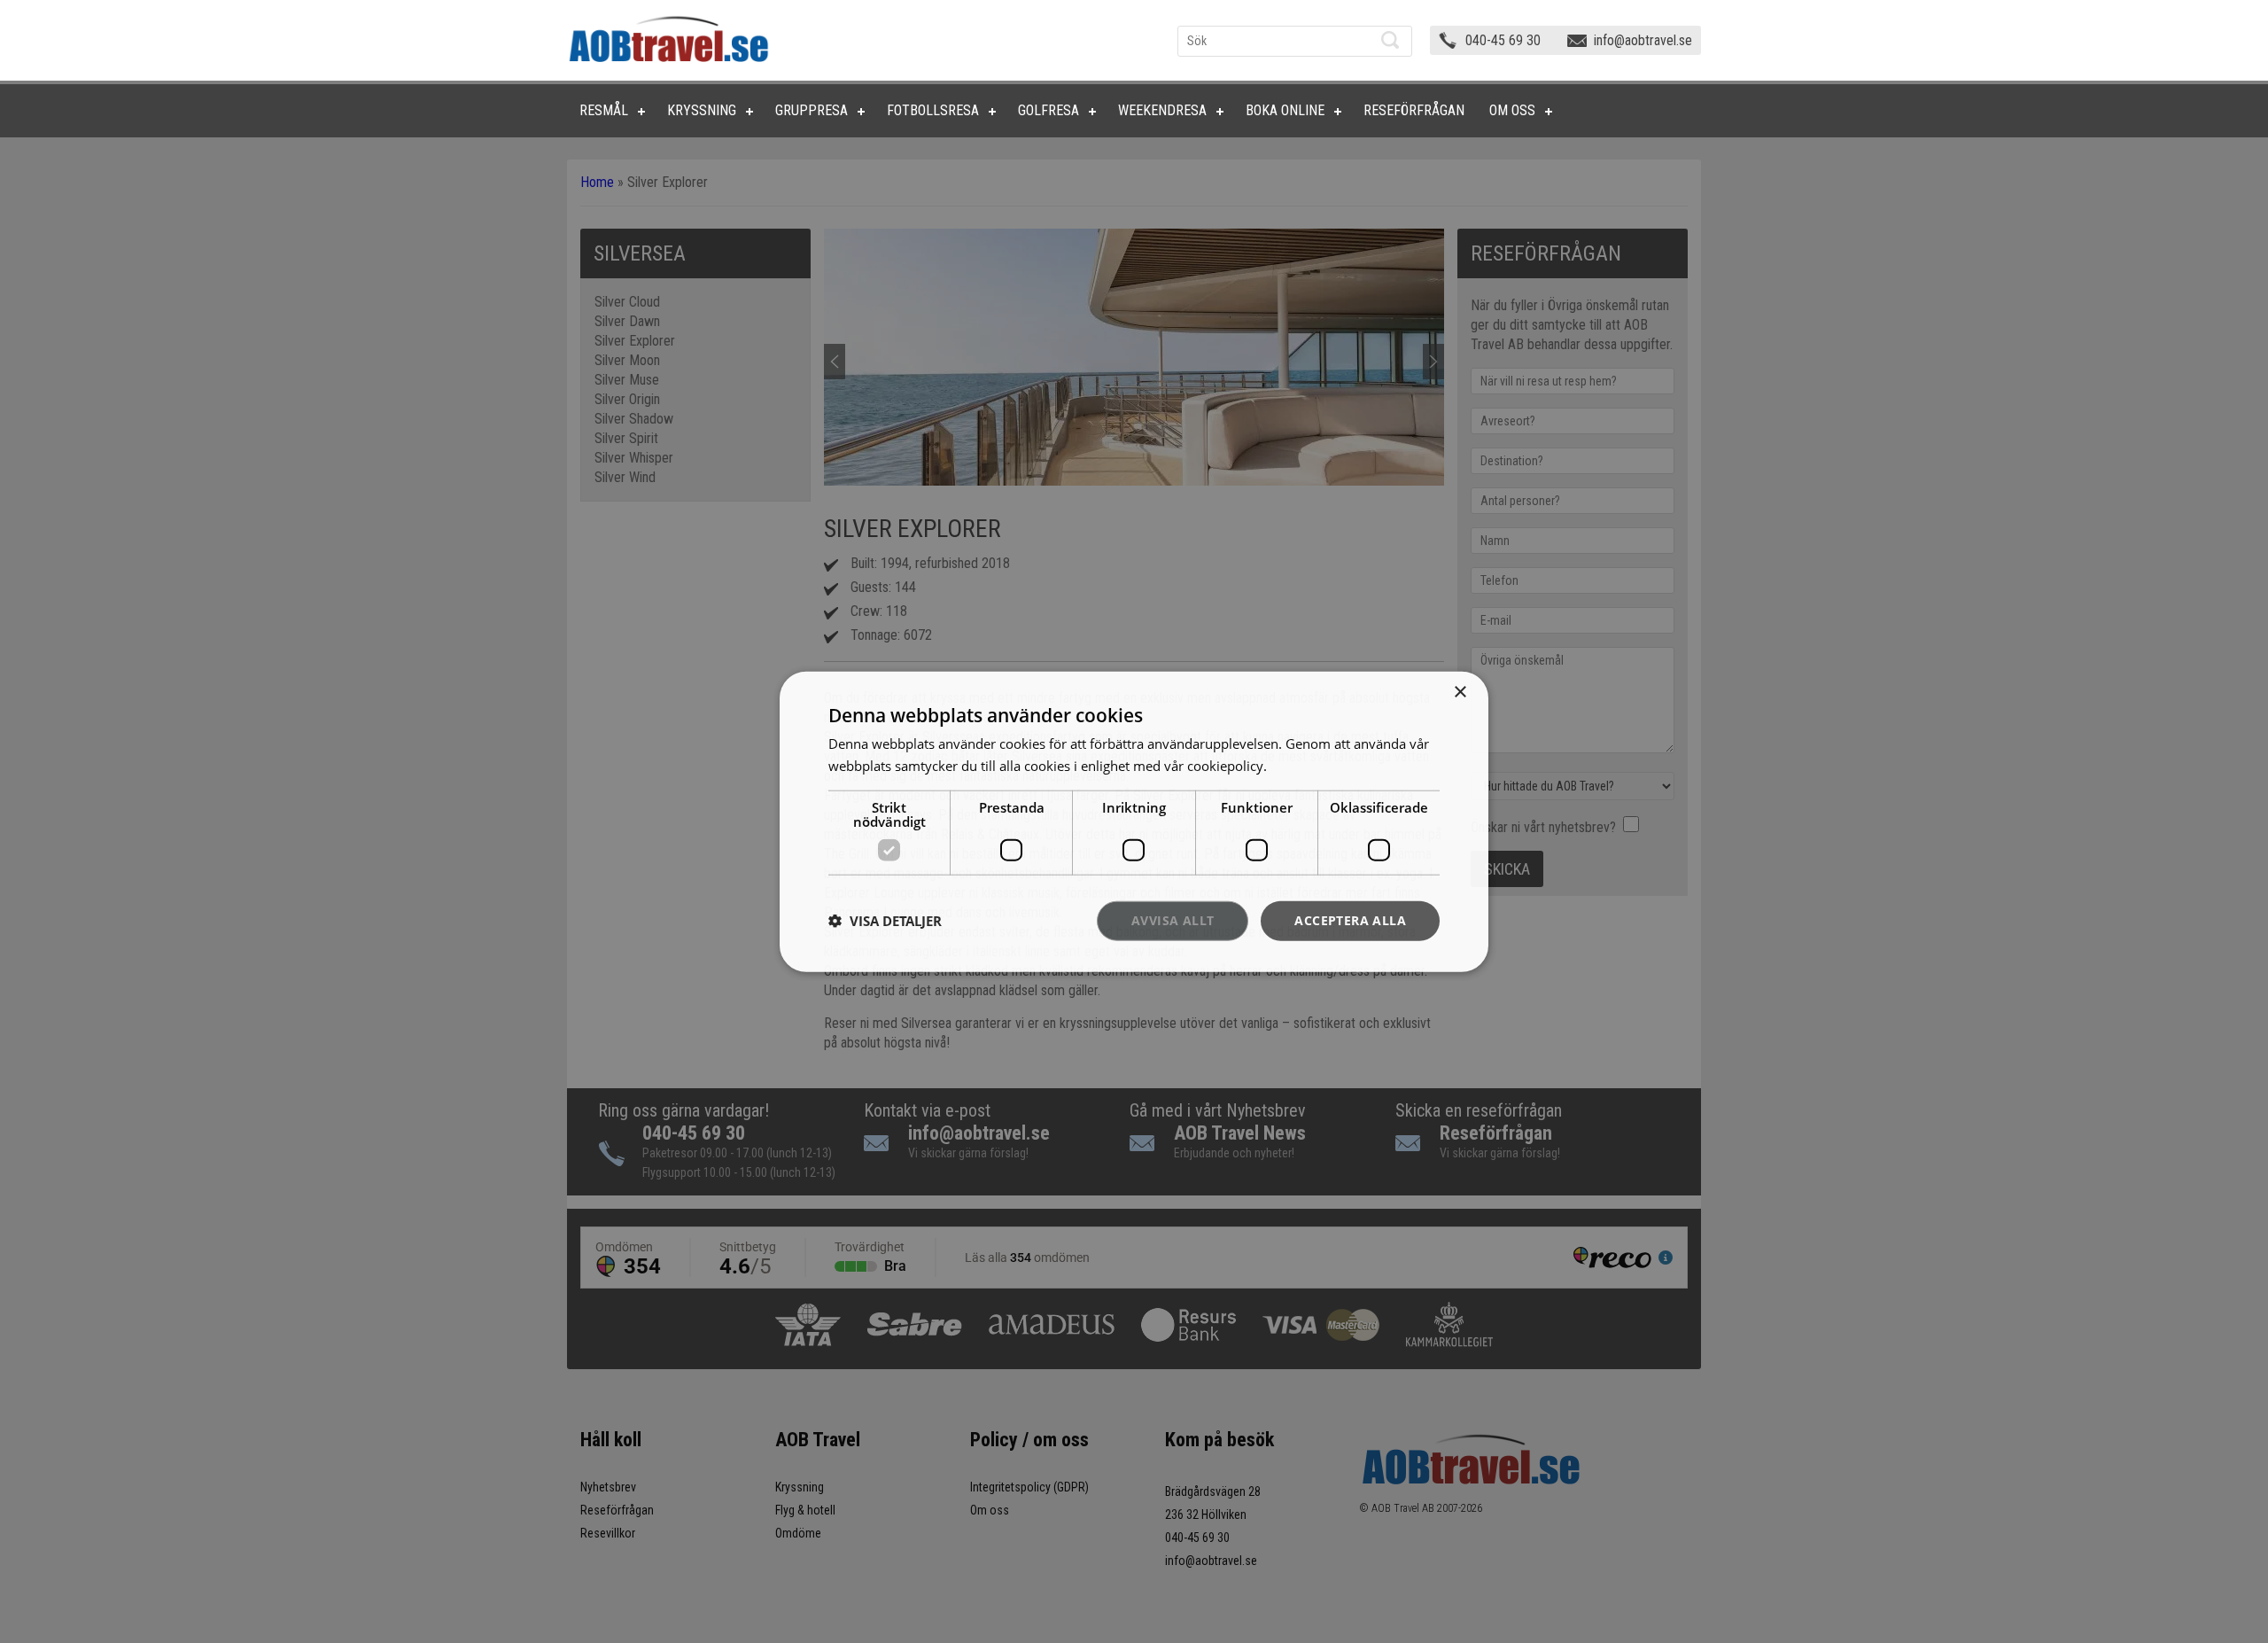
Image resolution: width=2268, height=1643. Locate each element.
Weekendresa (1162, 110)
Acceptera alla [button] (1350, 920)
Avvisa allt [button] (1173, 920)
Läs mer (1295, 766)
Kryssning (702, 110)
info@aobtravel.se (1643, 40)
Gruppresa (812, 110)
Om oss (1512, 110)
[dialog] (1134, 822)
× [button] (1460, 693)
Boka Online (1285, 110)
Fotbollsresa (933, 110)
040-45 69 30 (1503, 40)
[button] (885, 921)
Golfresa (1049, 110)
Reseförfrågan (1414, 110)
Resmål (604, 110)
